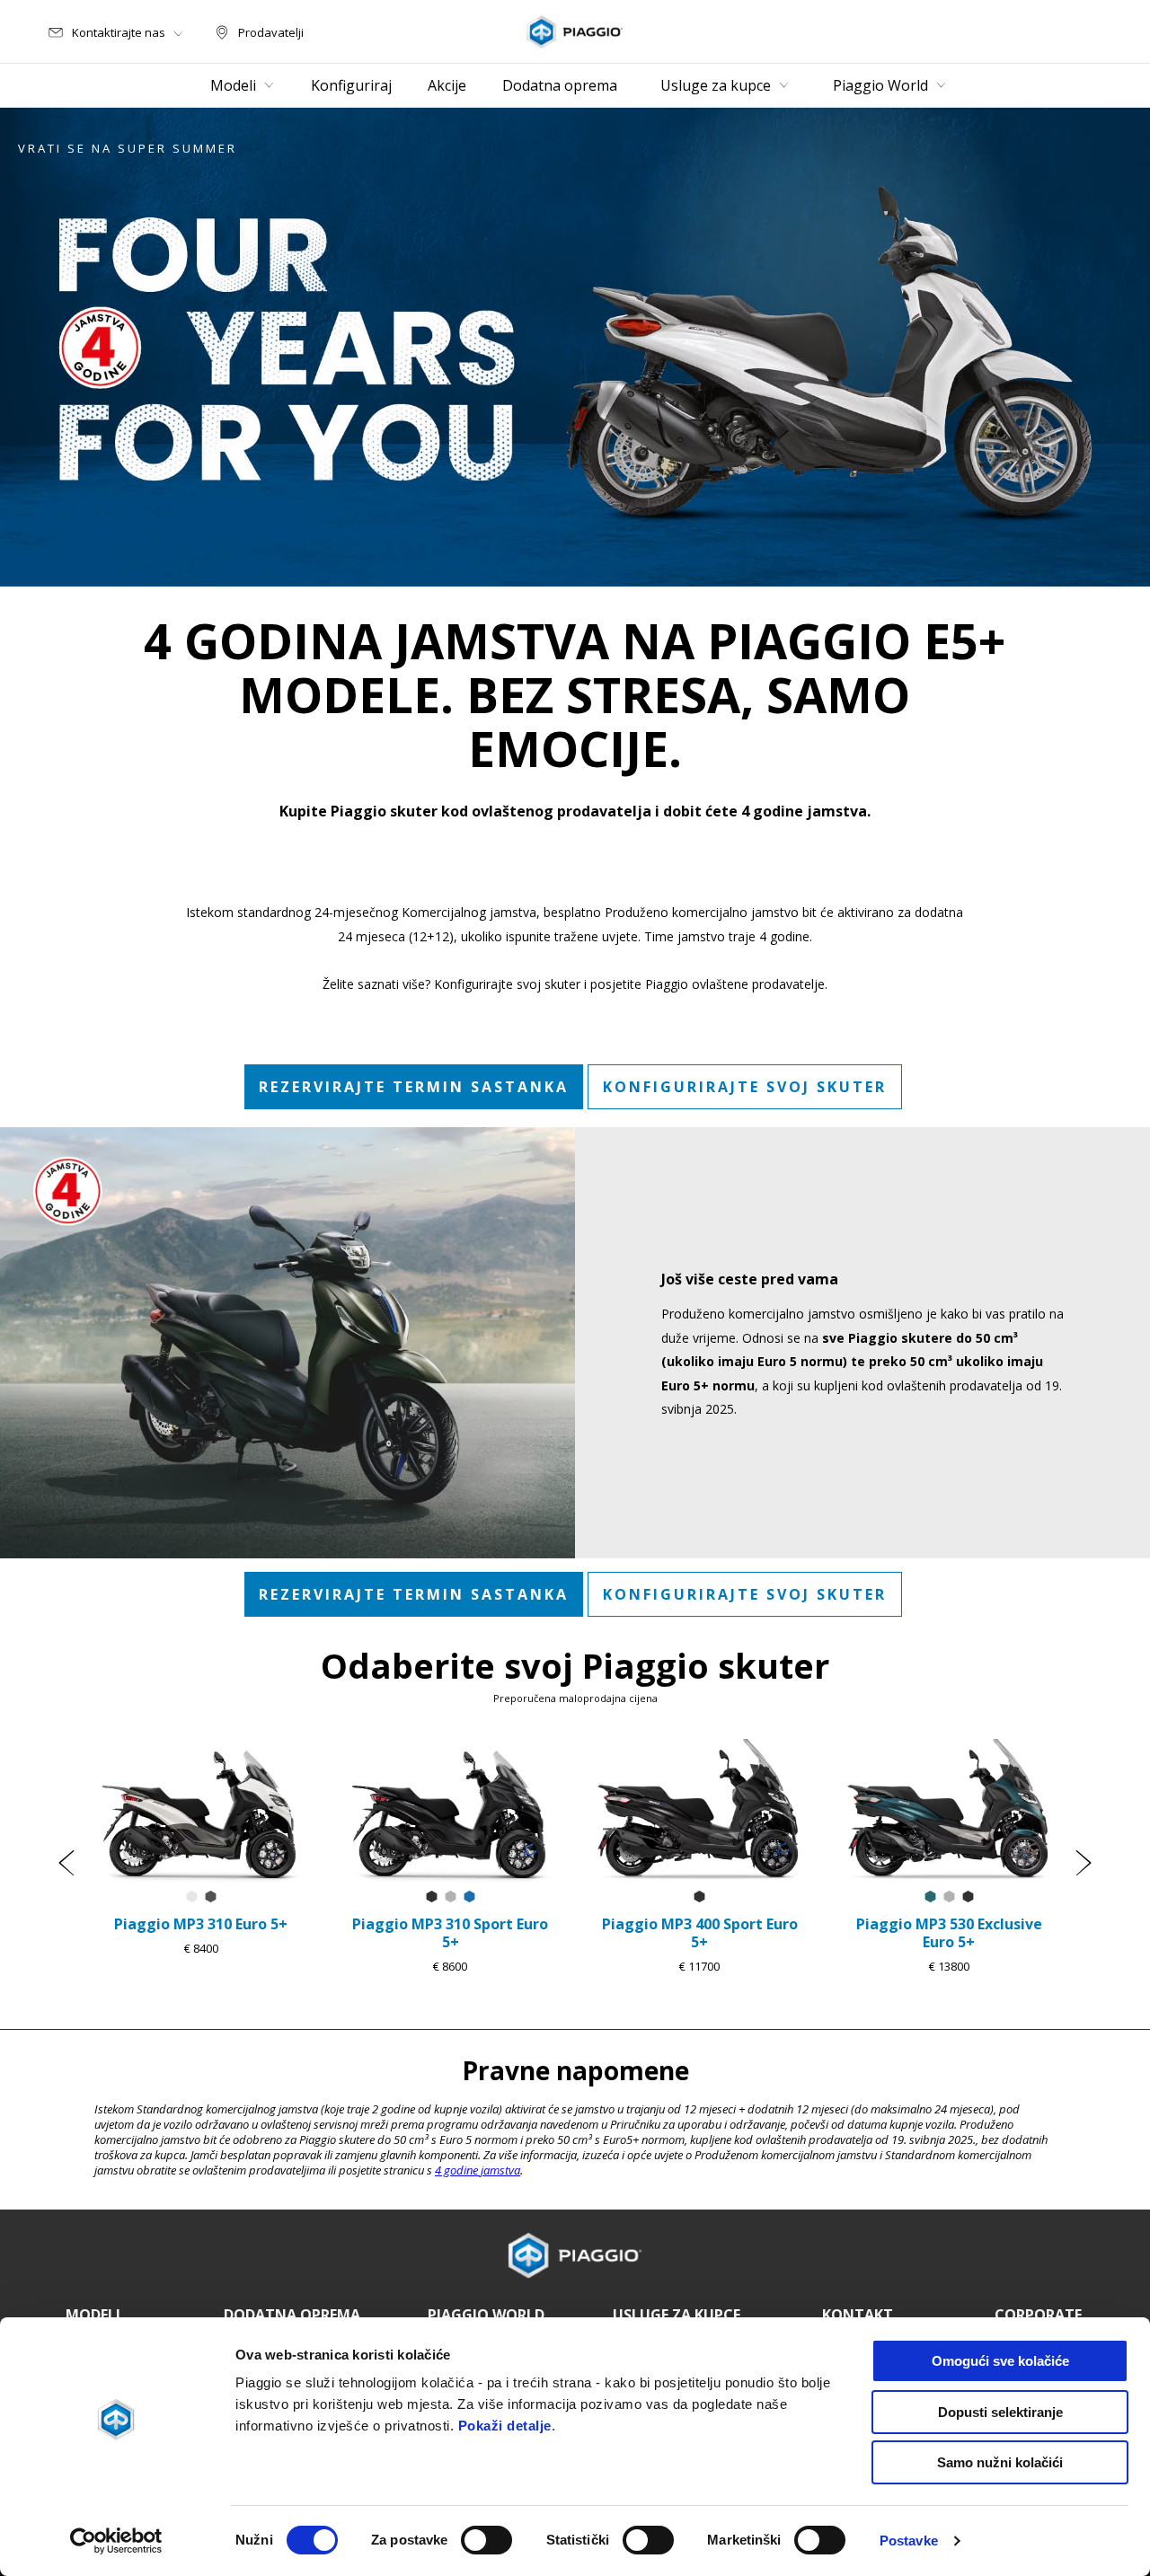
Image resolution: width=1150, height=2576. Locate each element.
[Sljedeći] (1084, 1863)
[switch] (487, 2540)
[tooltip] (192, 1897)
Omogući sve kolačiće (1000, 2361)
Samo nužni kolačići (1000, 2462)
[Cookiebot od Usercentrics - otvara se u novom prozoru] (116, 2541)
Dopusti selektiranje (1000, 2412)
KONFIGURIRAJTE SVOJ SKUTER (745, 1087)
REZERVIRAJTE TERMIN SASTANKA (414, 1087)
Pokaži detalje (505, 2426)
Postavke (909, 2541)
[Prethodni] (66, 1863)
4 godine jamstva (478, 2170)
